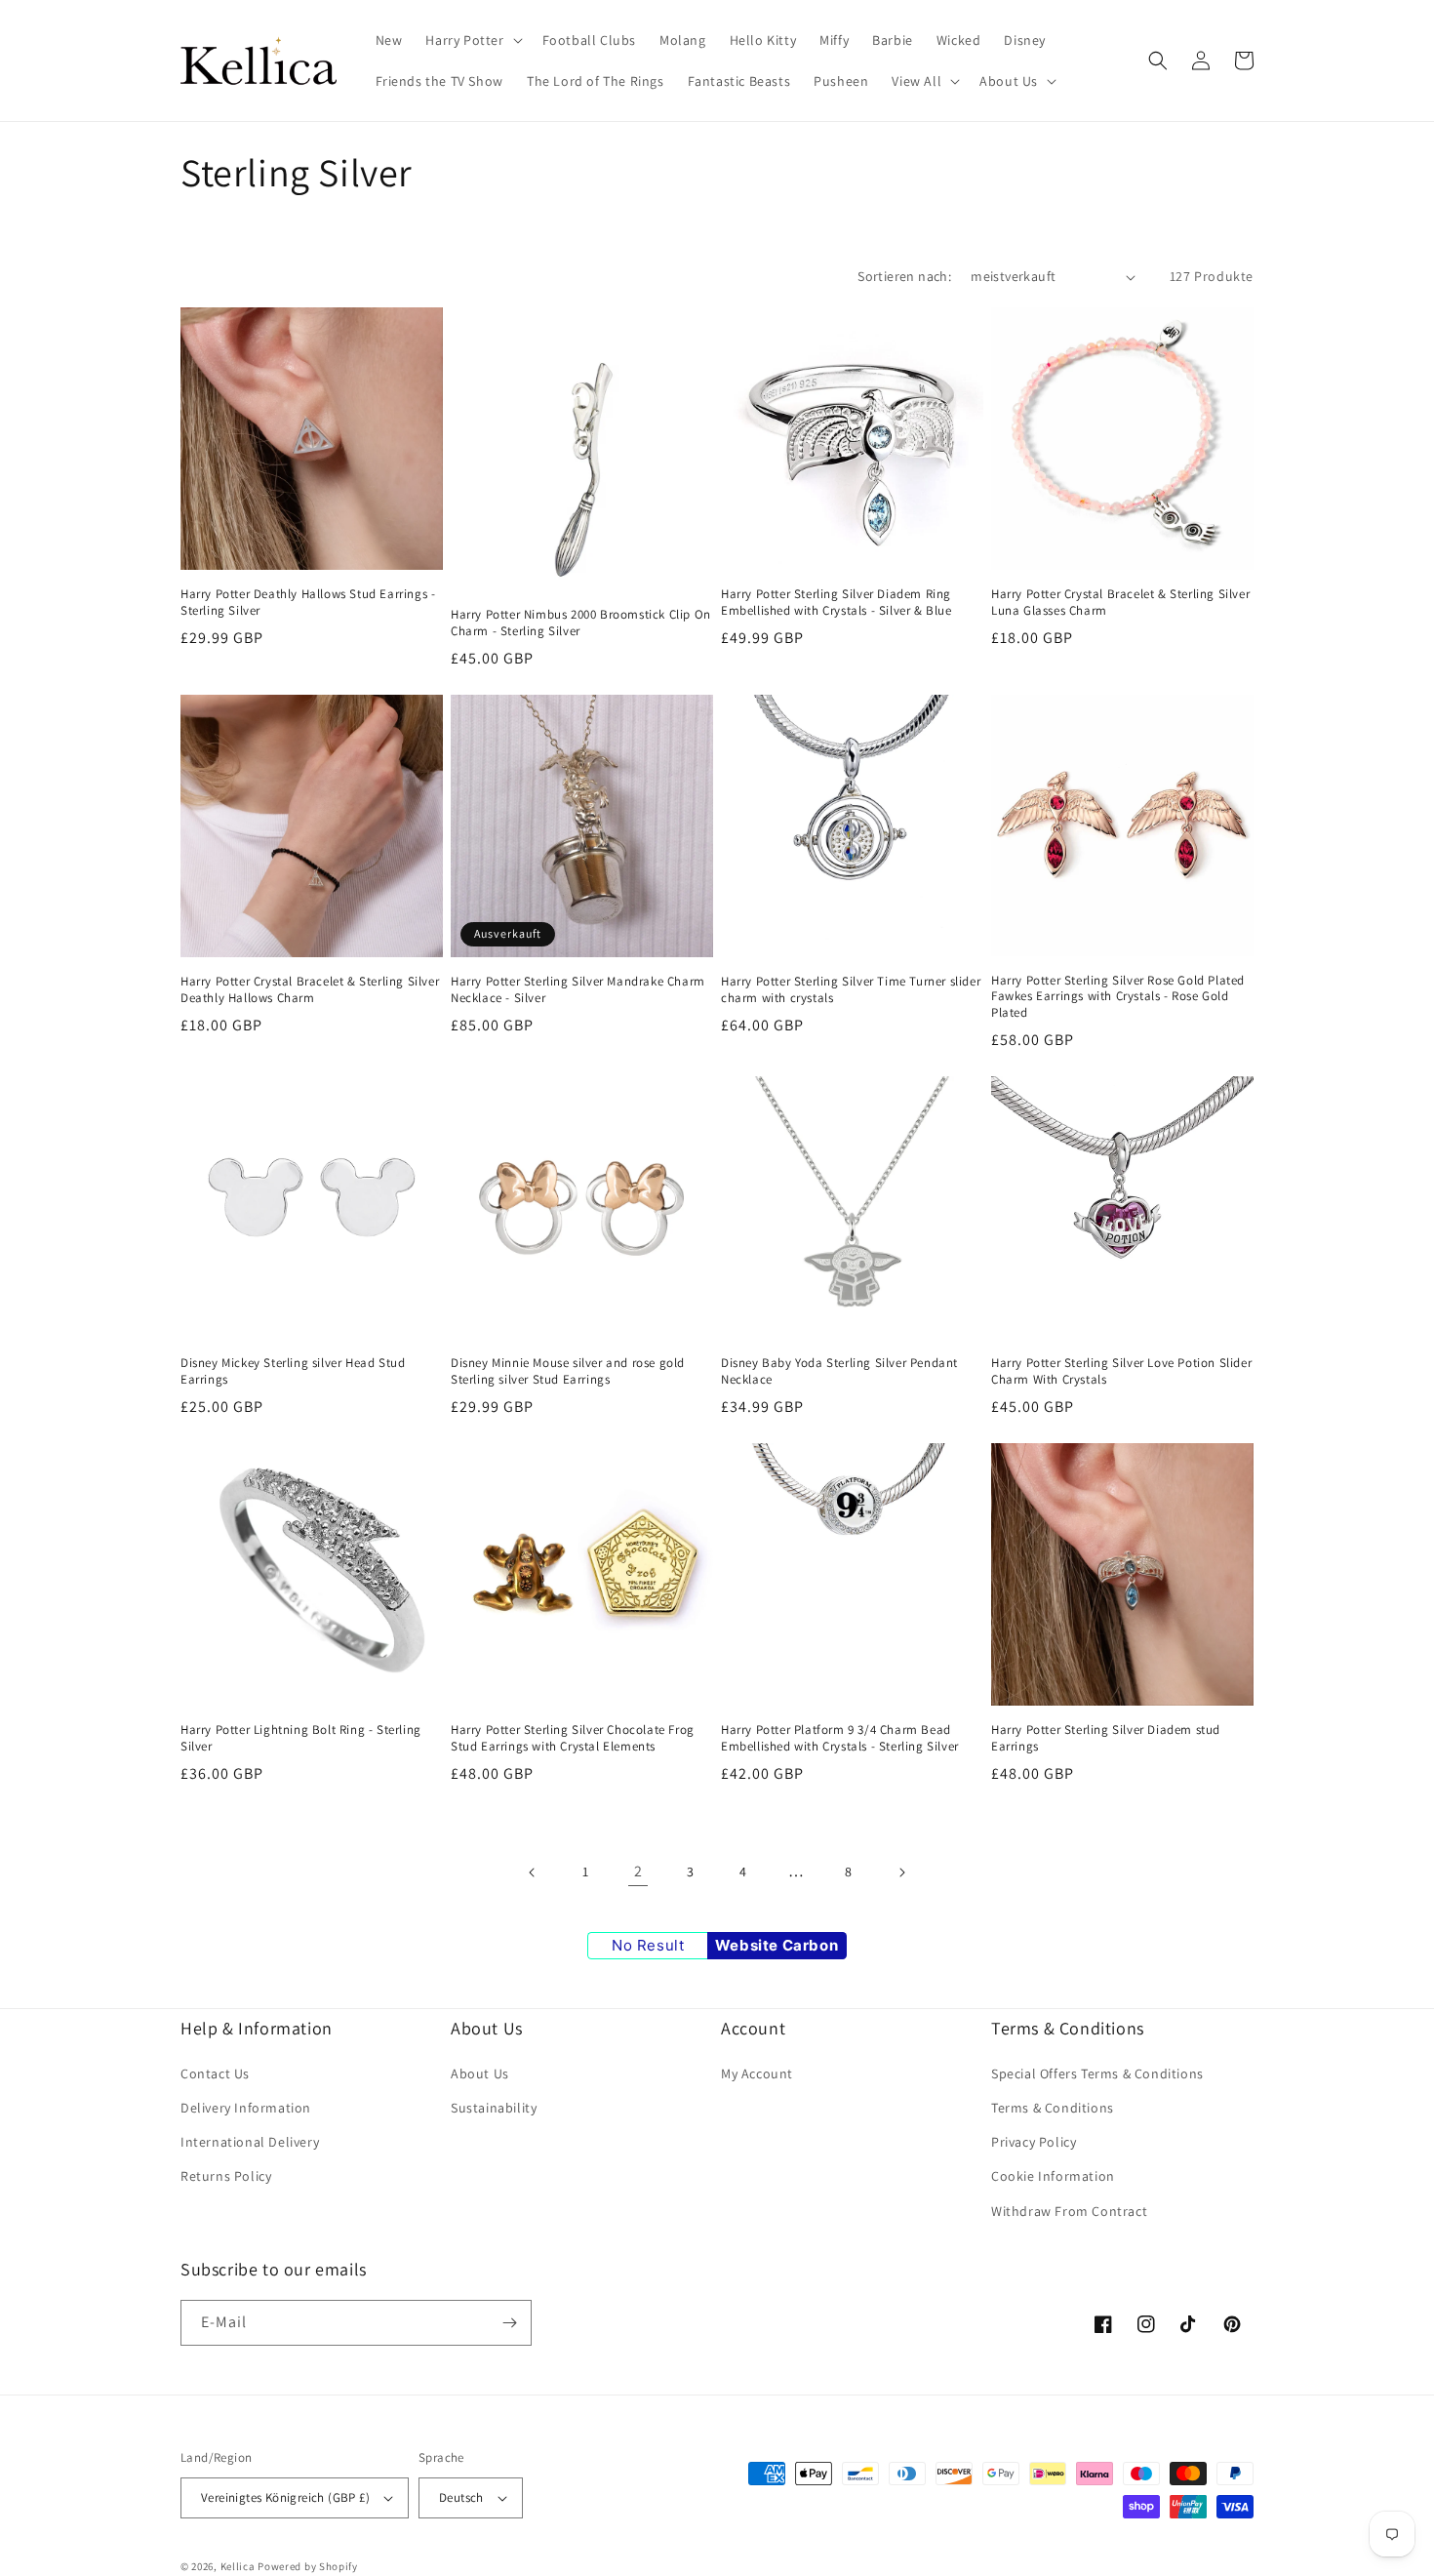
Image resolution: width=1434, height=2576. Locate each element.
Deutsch (461, 2497)
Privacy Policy (1034, 2142)
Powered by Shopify (308, 2566)
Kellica (238, 2566)
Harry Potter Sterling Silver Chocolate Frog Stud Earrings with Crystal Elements (573, 1738)
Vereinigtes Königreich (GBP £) (285, 2497)
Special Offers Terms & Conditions (1097, 2073)
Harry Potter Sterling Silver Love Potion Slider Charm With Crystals (1121, 1371)
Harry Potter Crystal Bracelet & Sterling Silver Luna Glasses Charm (1120, 603)
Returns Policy (226, 2176)
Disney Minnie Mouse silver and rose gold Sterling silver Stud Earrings (568, 1371)
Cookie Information (1053, 2176)
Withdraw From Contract (1069, 2211)
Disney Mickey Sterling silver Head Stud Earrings (293, 1371)
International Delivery (250, 2142)
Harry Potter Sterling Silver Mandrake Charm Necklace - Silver (578, 990)
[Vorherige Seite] (533, 1872)
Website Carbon (777, 1945)
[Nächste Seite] (901, 1872)
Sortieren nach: (904, 276)
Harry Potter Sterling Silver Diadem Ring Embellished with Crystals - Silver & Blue (836, 603)
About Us (480, 2073)
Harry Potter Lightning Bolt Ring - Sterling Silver (301, 1738)
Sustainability (494, 2108)
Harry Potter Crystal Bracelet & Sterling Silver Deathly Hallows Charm (310, 990)
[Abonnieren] (509, 2323)
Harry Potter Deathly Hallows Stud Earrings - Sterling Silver (308, 603)
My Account (757, 2073)
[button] (472, 40)
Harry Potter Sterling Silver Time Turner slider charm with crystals (851, 990)
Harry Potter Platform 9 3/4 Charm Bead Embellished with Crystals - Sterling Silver (840, 1738)
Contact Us (215, 2073)
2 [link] (638, 1871)
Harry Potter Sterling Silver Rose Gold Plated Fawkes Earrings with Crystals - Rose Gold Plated (1118, 997)
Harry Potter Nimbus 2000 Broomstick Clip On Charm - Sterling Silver (581, 623)
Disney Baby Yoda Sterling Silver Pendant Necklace (839, 1371)
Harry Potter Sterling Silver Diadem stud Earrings (1106, 1738)
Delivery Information (246, 2108)
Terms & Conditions (1053, 2108)
